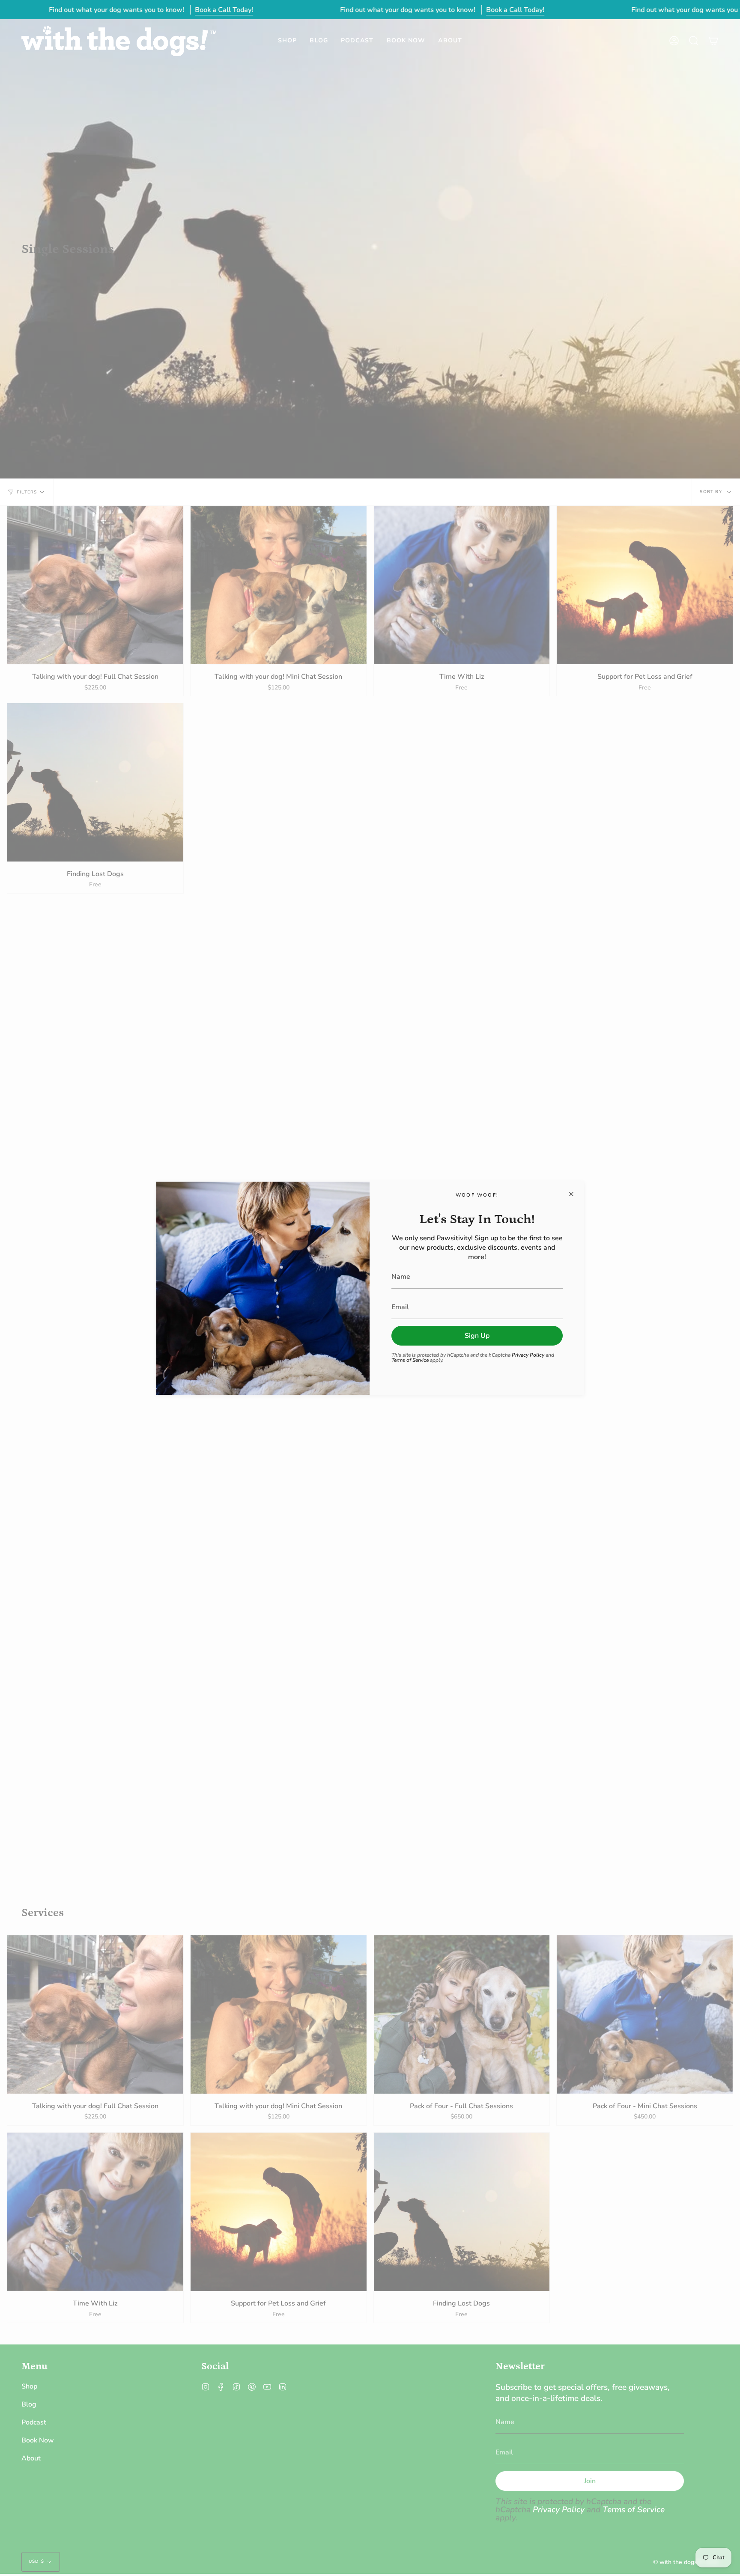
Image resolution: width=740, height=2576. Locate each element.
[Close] (571, 1194)
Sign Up (477, 1336)
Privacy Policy (528, 1355)
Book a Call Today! (224, 10)
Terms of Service (410, 1360)
